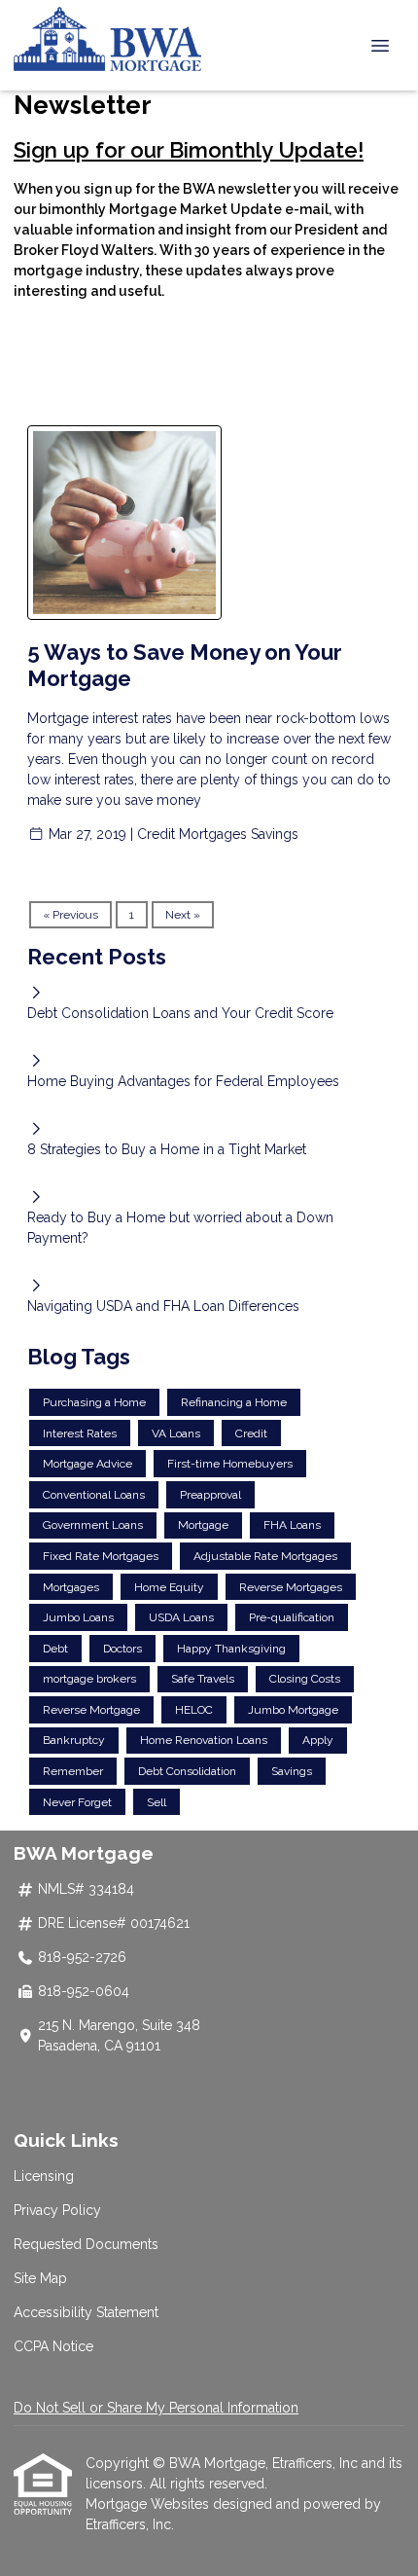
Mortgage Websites (149, 2504)
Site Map (40, 2278)
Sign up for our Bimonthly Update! (189, 150)
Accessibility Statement (86, 2312)
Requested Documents (86, 2244)
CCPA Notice (53, 2346)
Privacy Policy (57, 2210)
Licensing (44, 2176)
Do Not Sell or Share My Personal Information (156, 2408)
